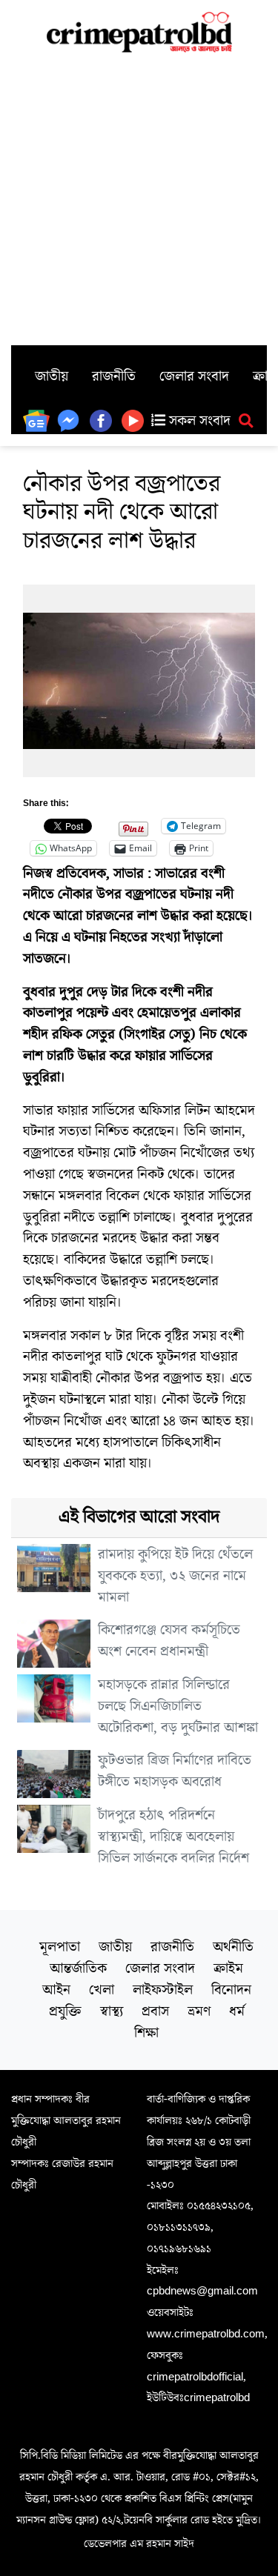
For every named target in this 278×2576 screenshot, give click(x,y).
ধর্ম (237, 2011)
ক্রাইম (228, 1968)
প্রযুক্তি (65, 2011)
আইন (56, 1990)
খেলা (102, 1990)
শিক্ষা (146, 2033)
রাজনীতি (114, 376)
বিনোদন (231, 1990)
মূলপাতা (60, 1947)
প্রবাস (155, 2011)
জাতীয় (52, 376)
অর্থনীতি (233, 1947)
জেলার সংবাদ (194, 376)
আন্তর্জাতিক (78, 1968)
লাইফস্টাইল (163, 1990)
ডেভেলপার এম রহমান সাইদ (139, 2543)
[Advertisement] (139, 199)
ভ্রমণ (199, 2011)
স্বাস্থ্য (112, 2011)
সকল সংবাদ (198, 421)
